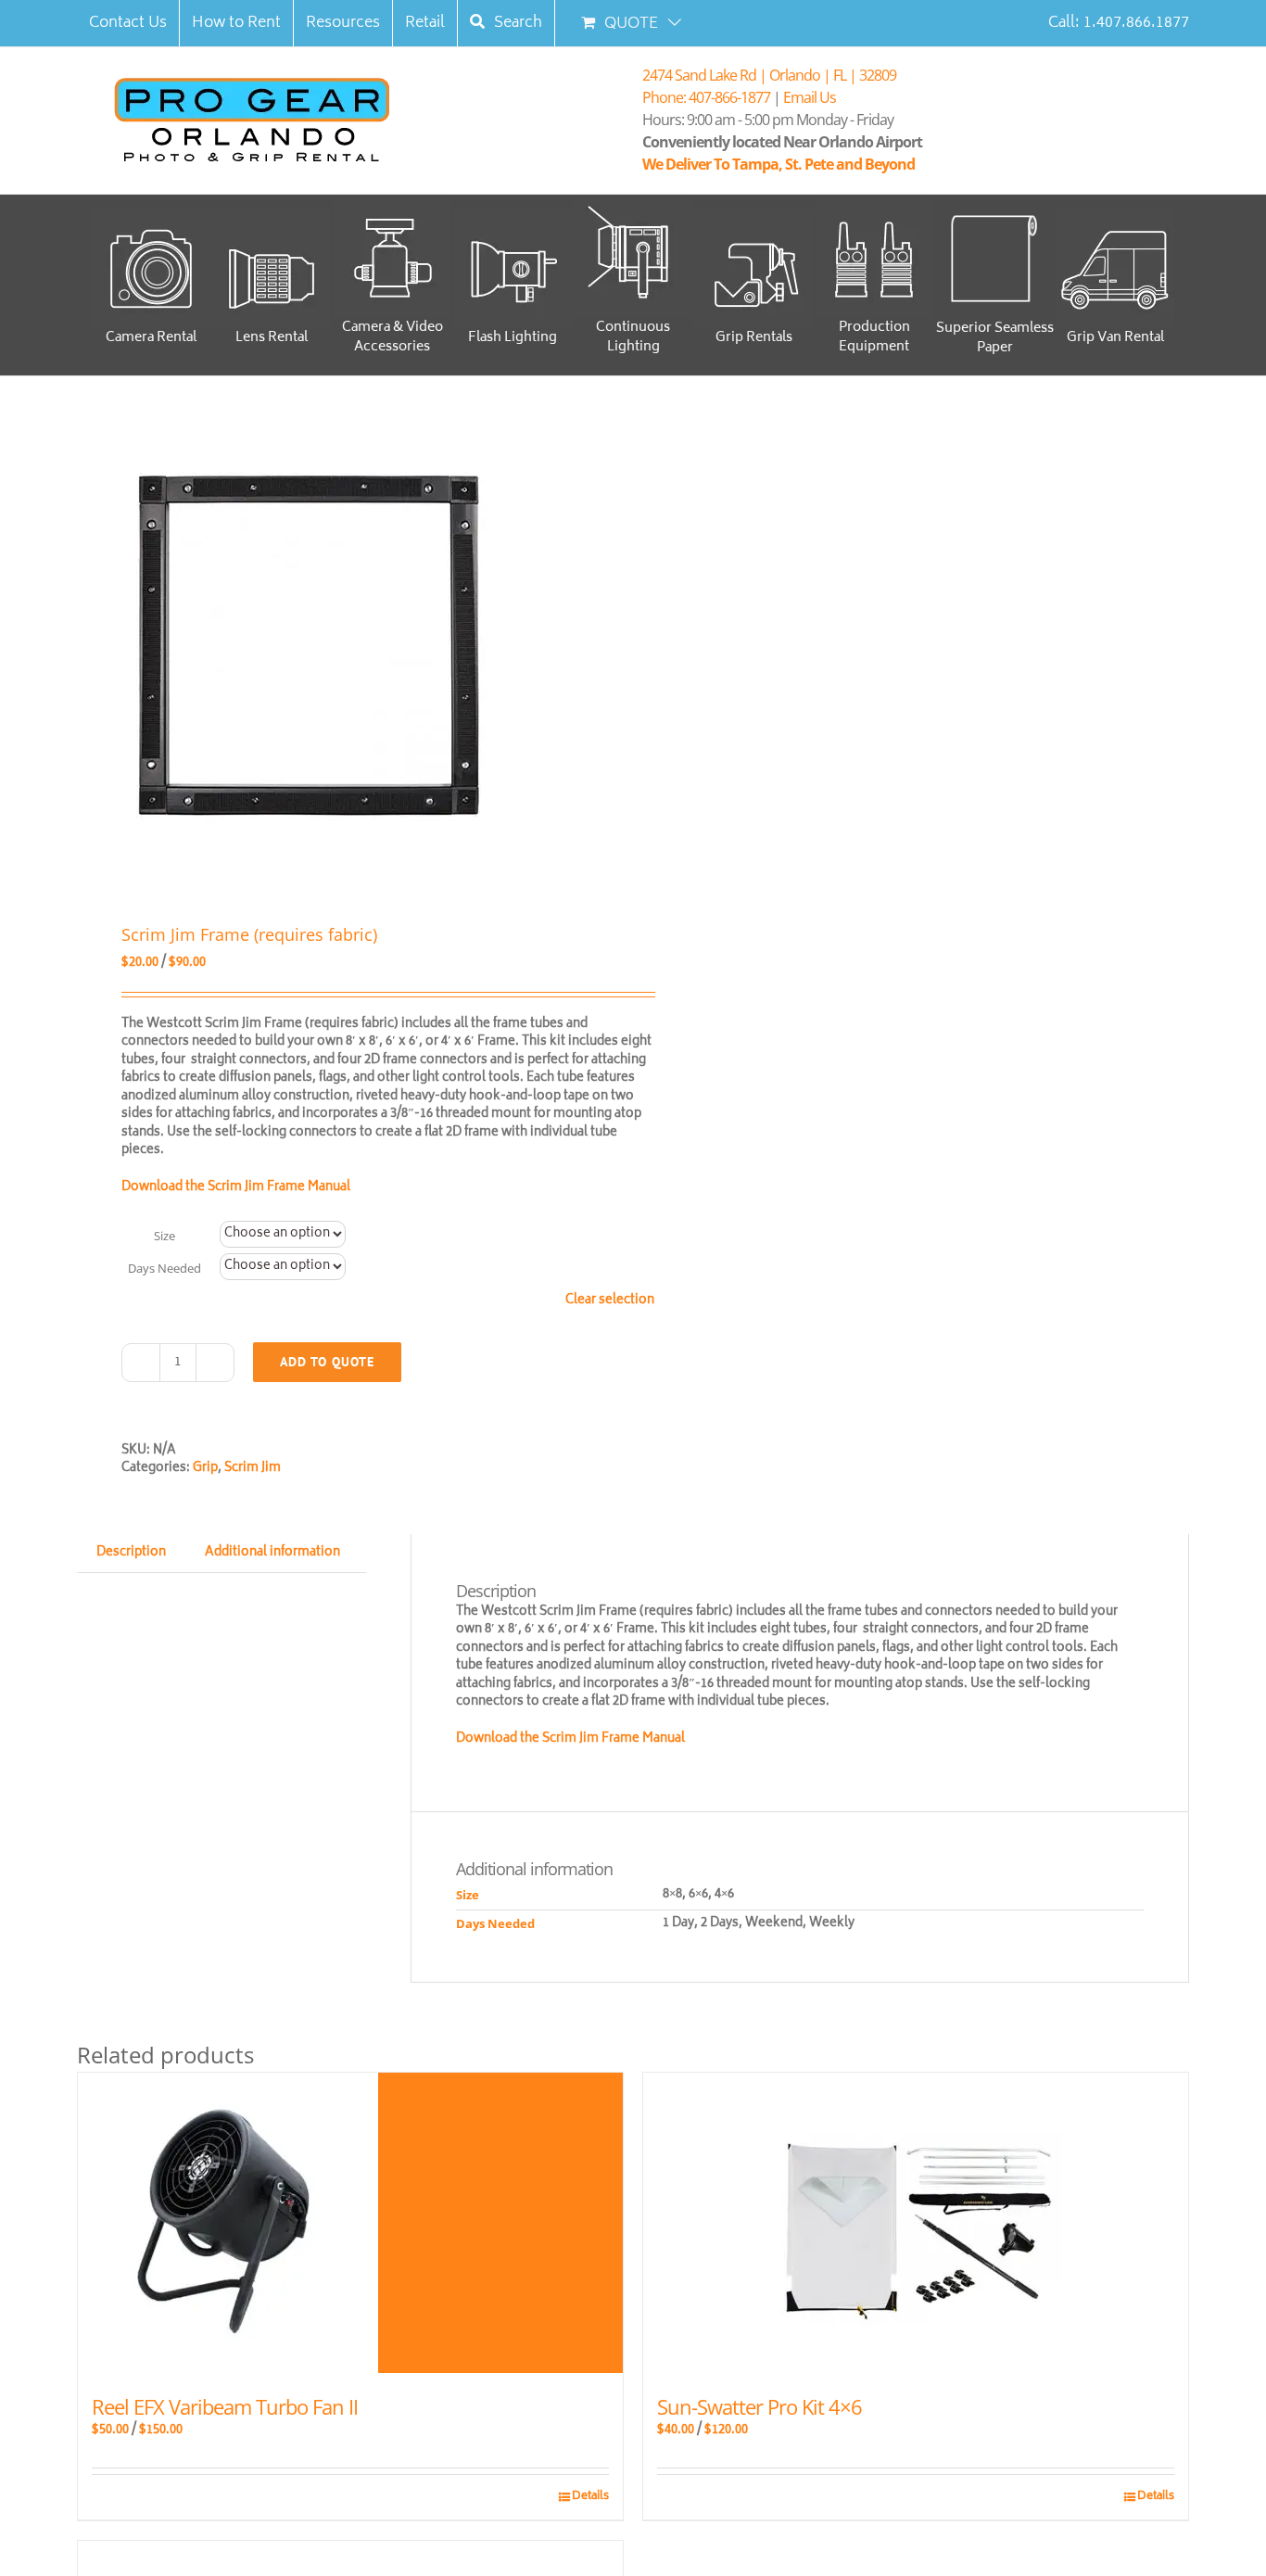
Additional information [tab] (272, 1553)
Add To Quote (327, 1362)
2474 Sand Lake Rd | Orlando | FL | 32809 (769, 75)
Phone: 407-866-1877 (706, 97)
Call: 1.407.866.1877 (1119, 23)
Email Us (810, 97)
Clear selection (610, 1301)
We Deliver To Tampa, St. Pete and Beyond (781, 164)
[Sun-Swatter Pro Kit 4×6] (916, 2223)
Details (590, 2497)
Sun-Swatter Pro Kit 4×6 (760, 2406)
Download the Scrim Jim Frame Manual (237, 1188)
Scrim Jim (253, 1469)
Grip (205, 1469)
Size (165, 1236)
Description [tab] (131, 1553)
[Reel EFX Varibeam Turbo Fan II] (350, 2223)
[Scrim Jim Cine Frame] (344, 645)
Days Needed (165, 1268)
